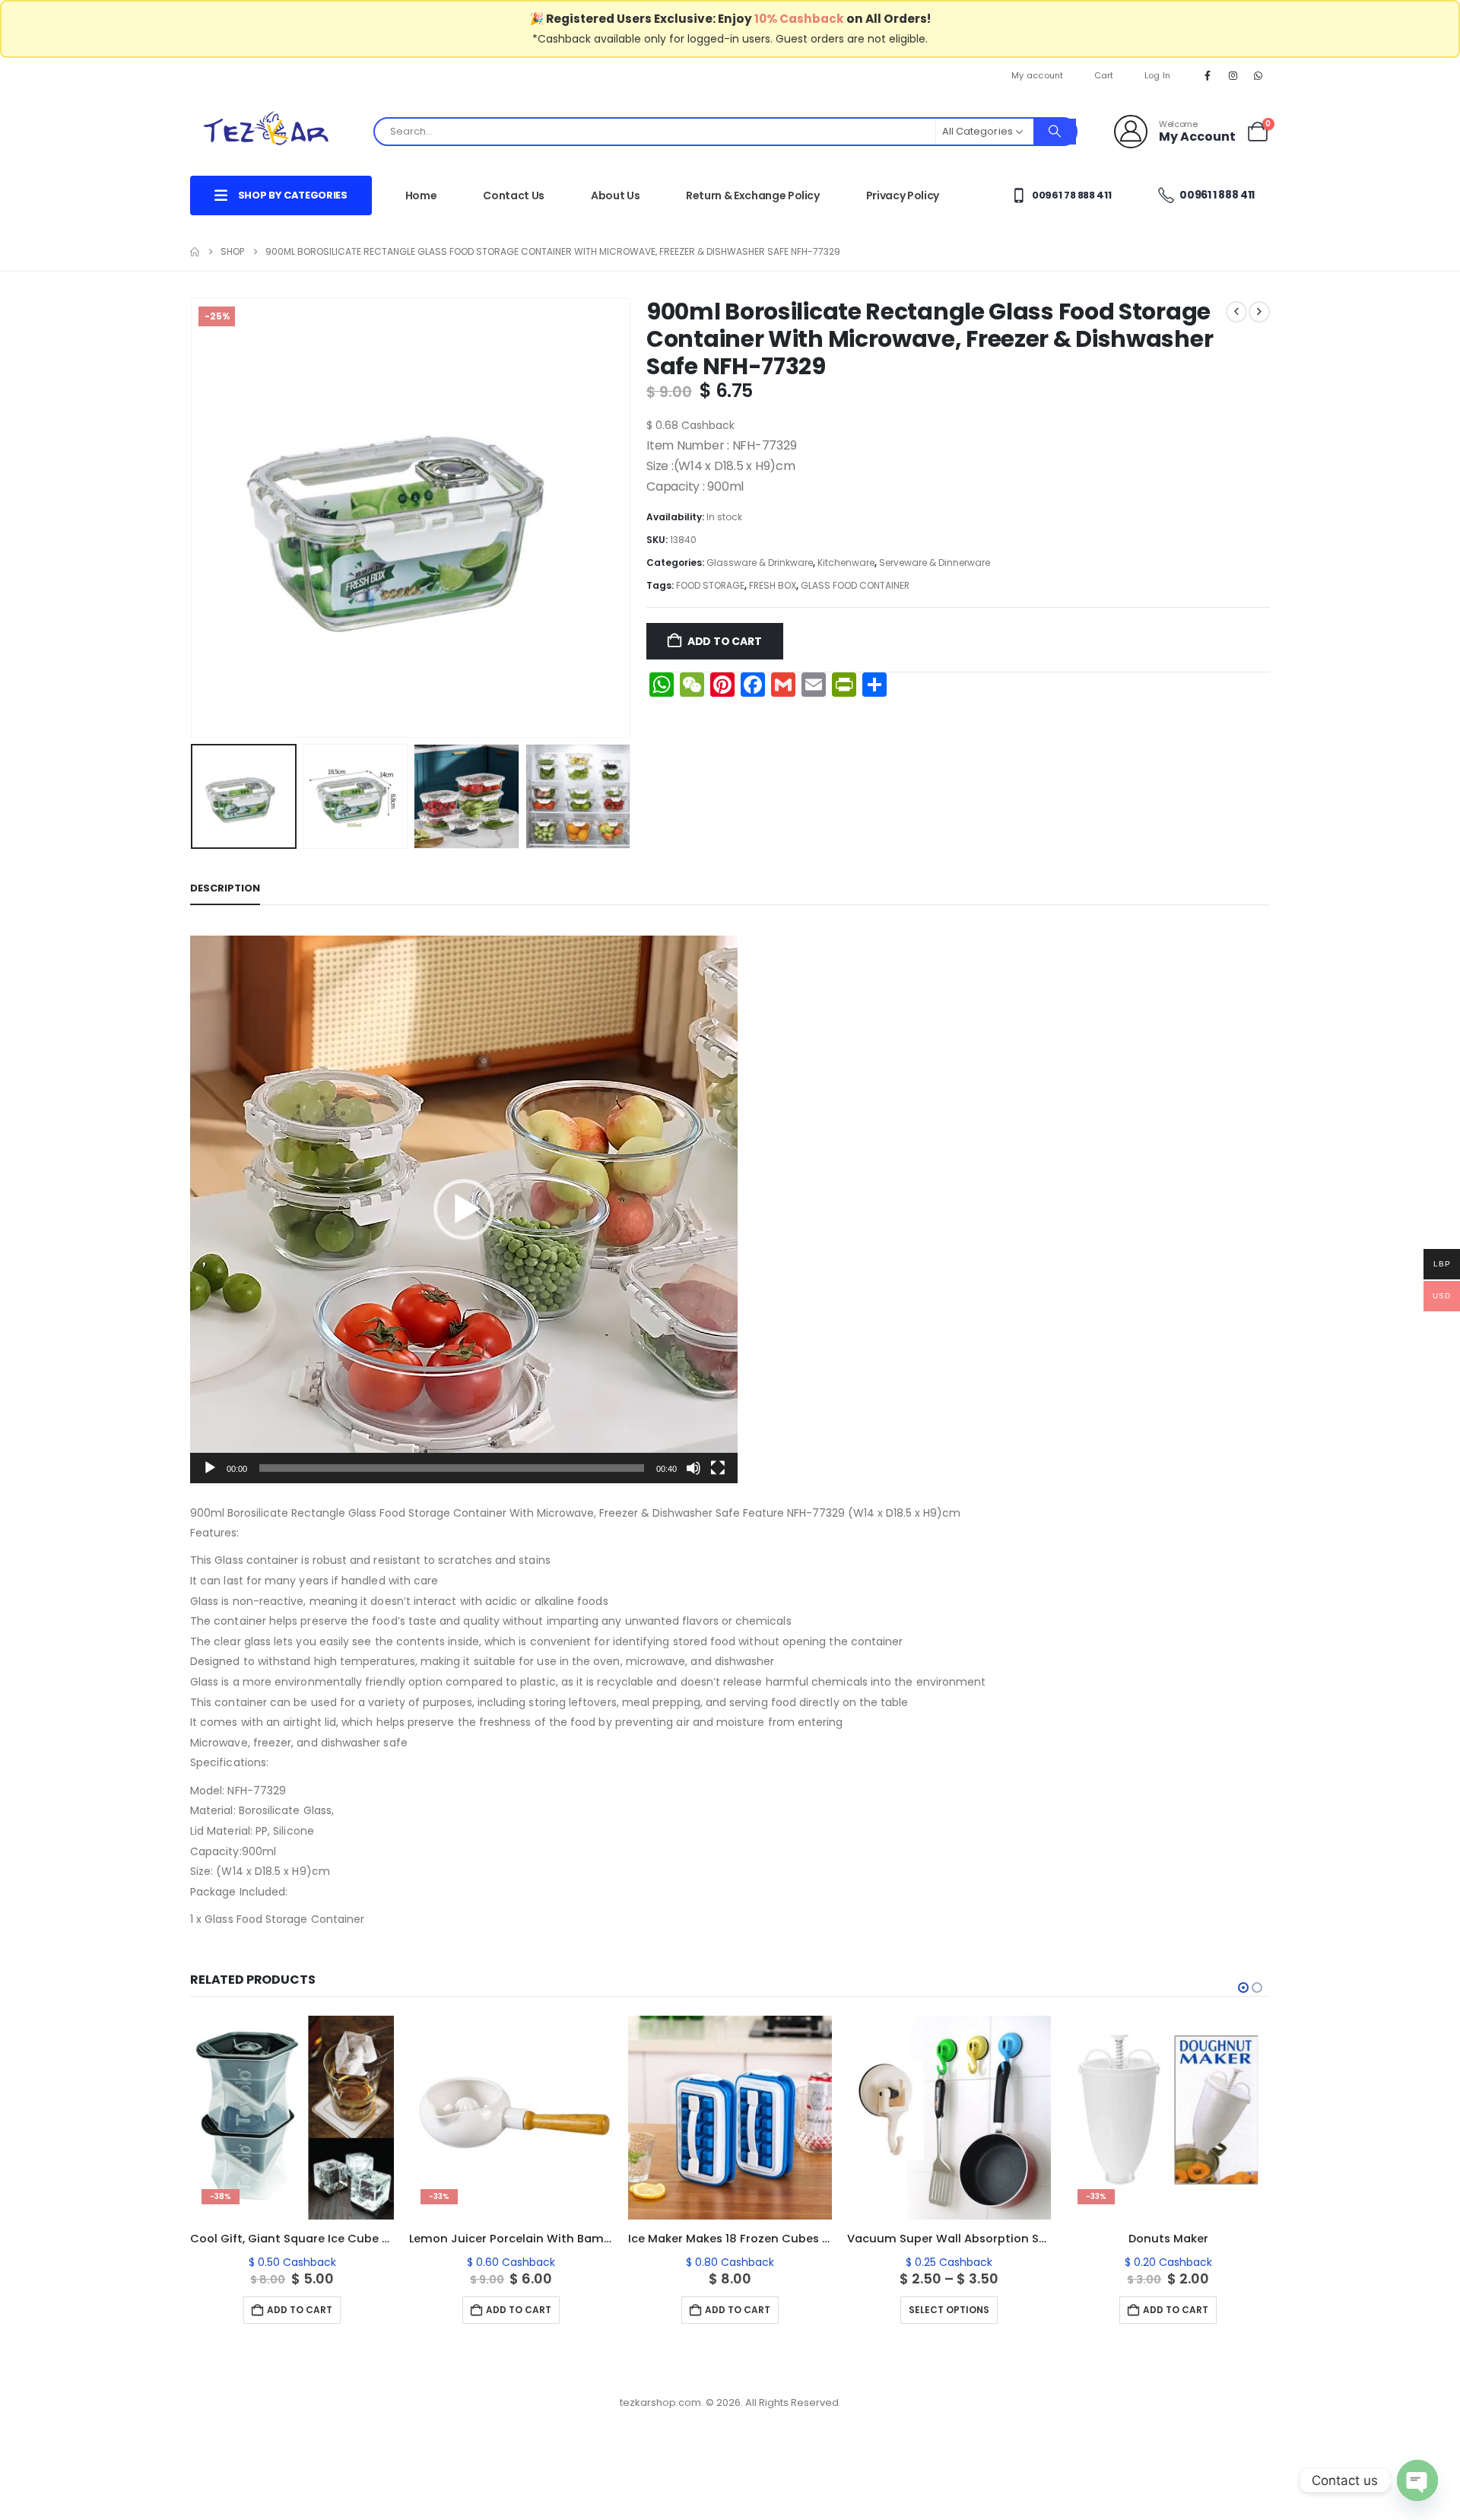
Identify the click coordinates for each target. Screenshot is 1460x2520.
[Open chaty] (1417, 2480)
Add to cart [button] (300, 2310)
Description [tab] (225, 888)
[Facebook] (1208, 75)
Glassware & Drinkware (760, 562)
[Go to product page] (511, 2118)
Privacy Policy (903, 195)
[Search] (1055, 132)
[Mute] (693, 1468)
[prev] (1236, 312)
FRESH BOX (773, 585)
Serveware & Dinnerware (935, 562)
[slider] (452, 1468)
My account (1038, 75)
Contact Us (514, 195)
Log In (1158, 75)
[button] (194, 518)
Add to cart (725, 641)
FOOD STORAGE (710, 585)
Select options (730, 2310)
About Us (615, 195)
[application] (464, 1209)
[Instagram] (1233, 75)
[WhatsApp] (1258, 75)
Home (421, 195)
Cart (1104, 75)
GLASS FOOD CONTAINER (855, 585)
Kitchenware (846, 562)
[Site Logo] (266, 131)
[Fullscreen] (718, 1468)
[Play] (210, 1468)
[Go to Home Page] (195, 252)
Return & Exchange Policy (753, 195)
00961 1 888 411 (1216, 195)
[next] (1259, 312)
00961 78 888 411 (1070, 195)
